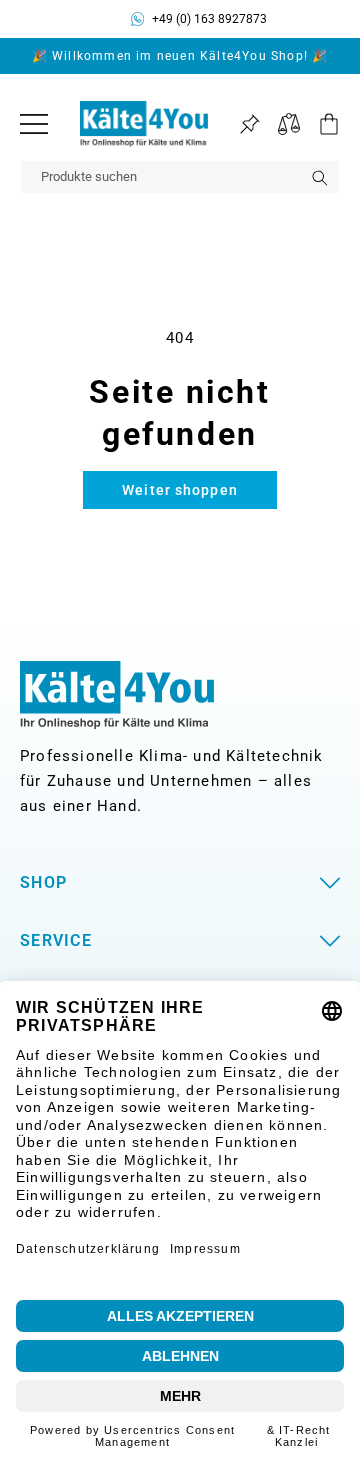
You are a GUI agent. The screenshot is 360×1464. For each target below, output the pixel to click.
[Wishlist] (249, 124)
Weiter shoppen (180, 490)
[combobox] (180, 177)
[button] (320, 124)
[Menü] (34, 124)
